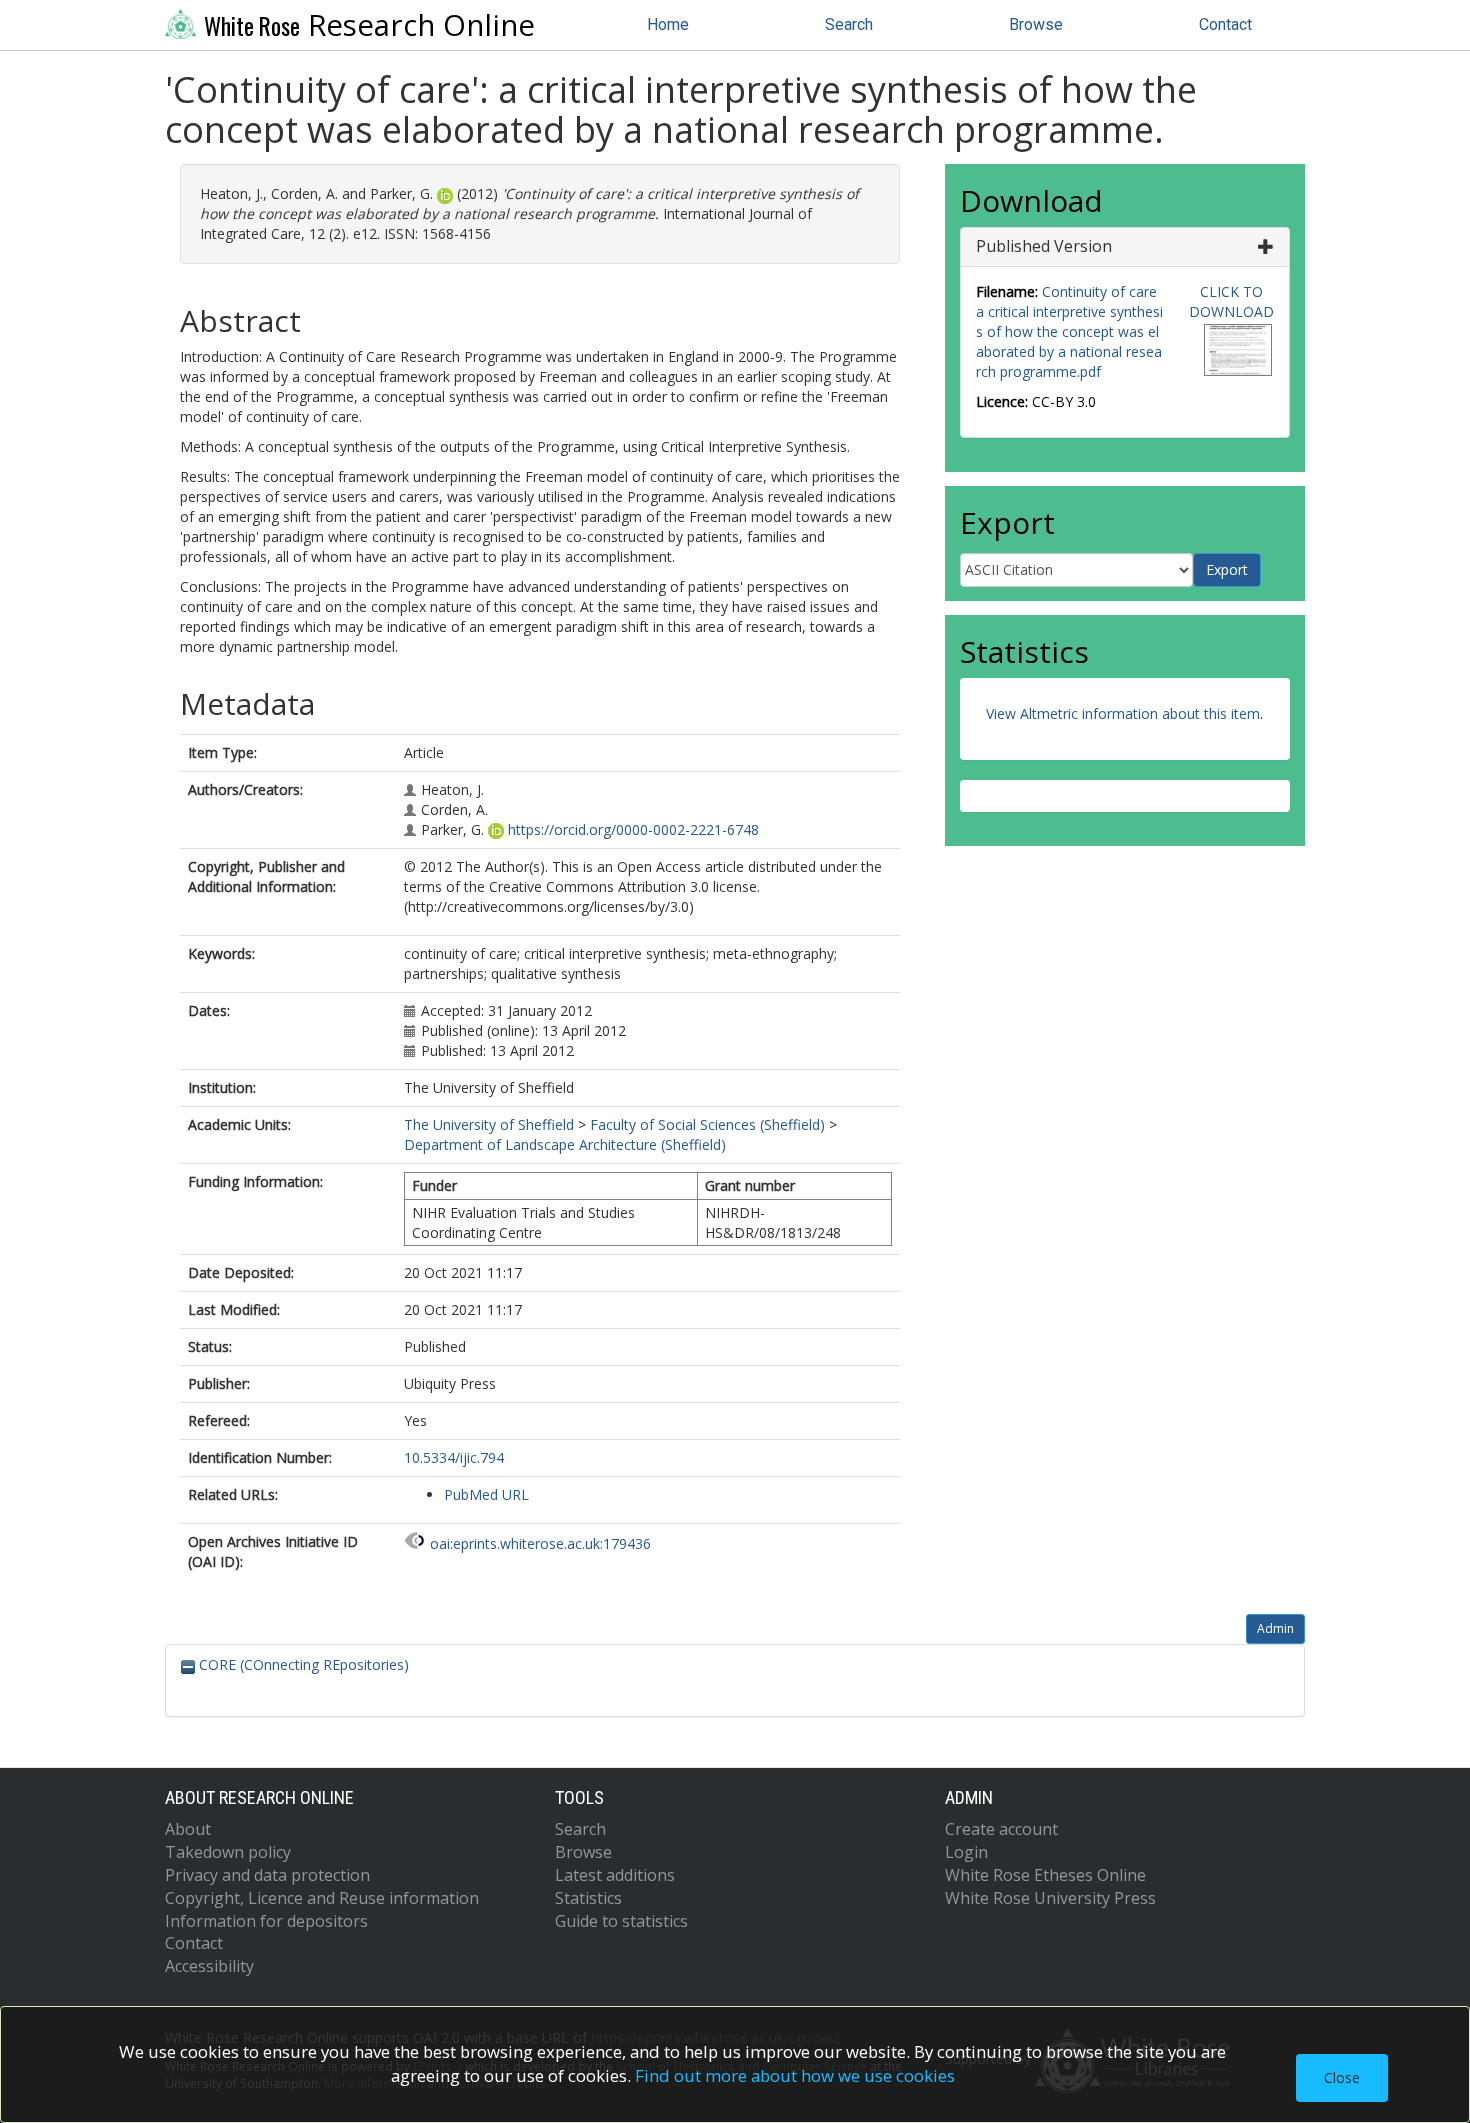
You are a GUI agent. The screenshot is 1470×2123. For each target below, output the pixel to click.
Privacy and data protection (267, 1875)
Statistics (588, 1898)
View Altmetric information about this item (1123, 713)
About (188, 1829)
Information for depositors (266, 1921)
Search (849, 24)
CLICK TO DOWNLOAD (1231, 301)
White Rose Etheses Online (1045, 1875)
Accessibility (209, 1966)
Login (966, 1852)
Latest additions (615, 1875)
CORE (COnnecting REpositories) (302, 1664)
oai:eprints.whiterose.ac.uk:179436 (540, 1543)
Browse (1036, 24)
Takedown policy (228, 1852)
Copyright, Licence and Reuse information (322, 1898)
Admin (1275, 1628)
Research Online (369, 25)
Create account (1001, 1829)
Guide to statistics (621, 1921)
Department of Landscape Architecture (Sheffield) (565, 1144)
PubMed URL (486, 1494)
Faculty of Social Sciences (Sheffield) (707, 1124)
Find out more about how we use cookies (795, 2075)
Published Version (1044, 246)
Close (1342, 2077)
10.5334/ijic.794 (454, 1457)
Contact (1225, 24)
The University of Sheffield (489, 1124)
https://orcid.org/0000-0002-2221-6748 (633, 829)
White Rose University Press (1050, 1898)
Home (668, 24)
